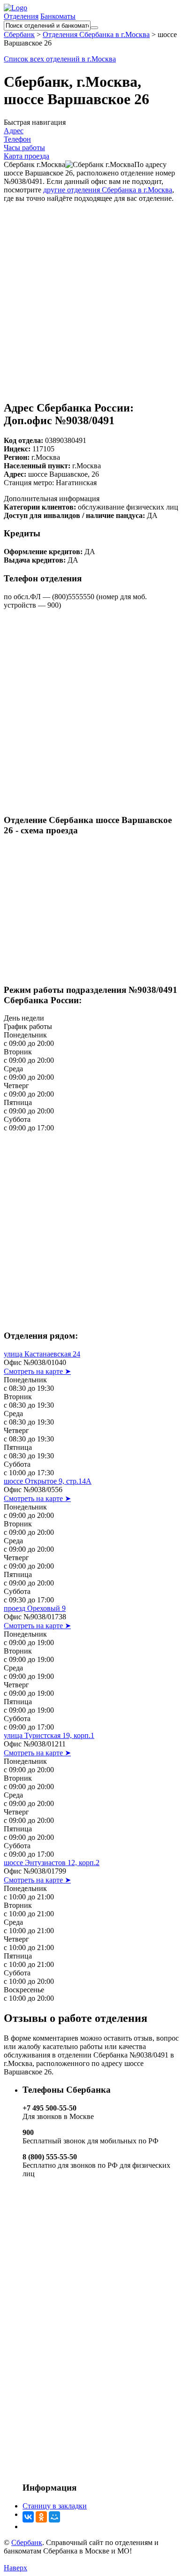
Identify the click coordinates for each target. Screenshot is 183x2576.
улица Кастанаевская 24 (42, 1354)
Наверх (15, 2568)
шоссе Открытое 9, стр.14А (48, 1481)
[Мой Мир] (54, 2517)
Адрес (14, 131)
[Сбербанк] (15, 8)
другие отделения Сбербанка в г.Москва (108, 190)
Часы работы (24, 148)
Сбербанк (27, 2542)
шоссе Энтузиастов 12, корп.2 (52, 1863)
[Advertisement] (91, 294)
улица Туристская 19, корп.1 (49, 1735)
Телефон (17, 139)
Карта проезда (27, 156)
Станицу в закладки (55, 2506)
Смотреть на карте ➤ (37, 1371)
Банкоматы (58, 16)
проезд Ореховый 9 (35, 1608)
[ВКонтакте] (28, 2517)
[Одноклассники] (41, 2517)
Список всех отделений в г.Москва (60, 59)
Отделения (21, 16)
